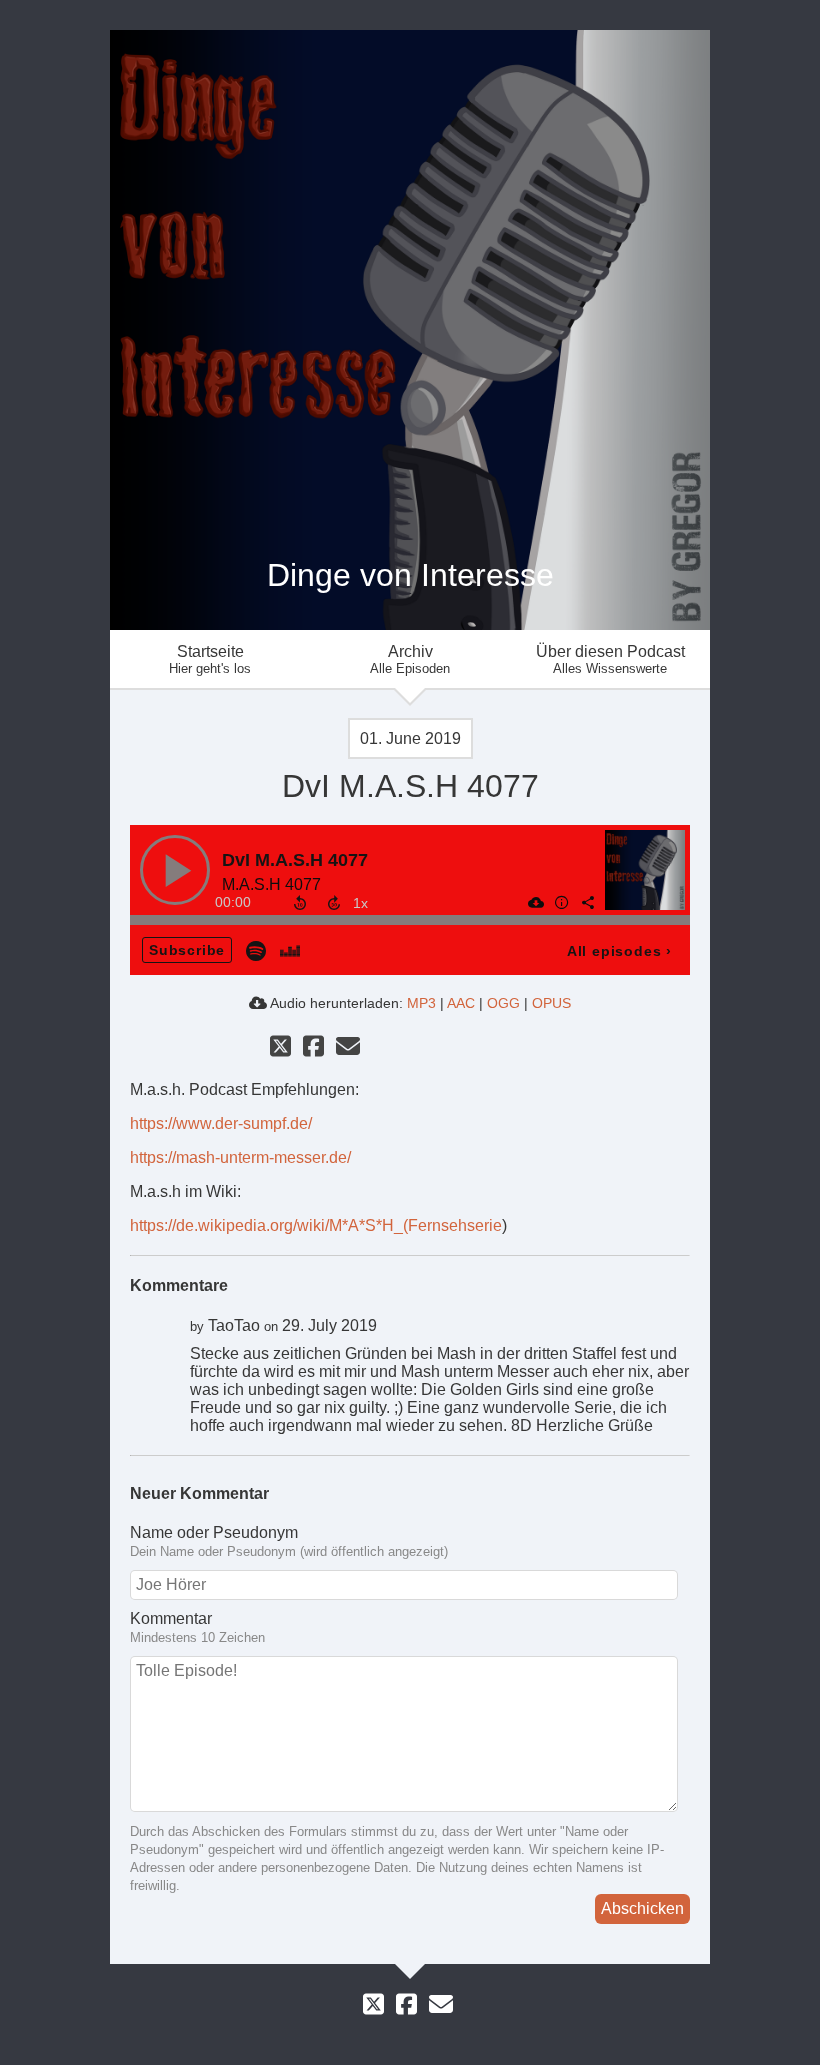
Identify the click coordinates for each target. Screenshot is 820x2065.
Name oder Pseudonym (214, 1532)
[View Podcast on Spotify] (256, 949)
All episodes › (619, 951)
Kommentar (171, 1618)
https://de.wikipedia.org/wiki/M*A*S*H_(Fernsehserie (316, 1225)
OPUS (551, 1003)
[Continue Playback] (175, 870)
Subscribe (187, 950)
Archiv (410, 659)
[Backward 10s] (300, 903)
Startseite (210, 659)
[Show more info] (561, 902)
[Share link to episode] (587, 902)
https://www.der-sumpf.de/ (221, 1123)
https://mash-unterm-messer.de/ (240, 1157)
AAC (461, 1003)
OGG (503, 1003)
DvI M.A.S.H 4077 (295, 860)
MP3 (421, 1003)
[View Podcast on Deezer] (290, 949)
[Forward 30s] (334, 903)
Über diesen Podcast (610, 659)
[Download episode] (535, 902)
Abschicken (642, 1908)
